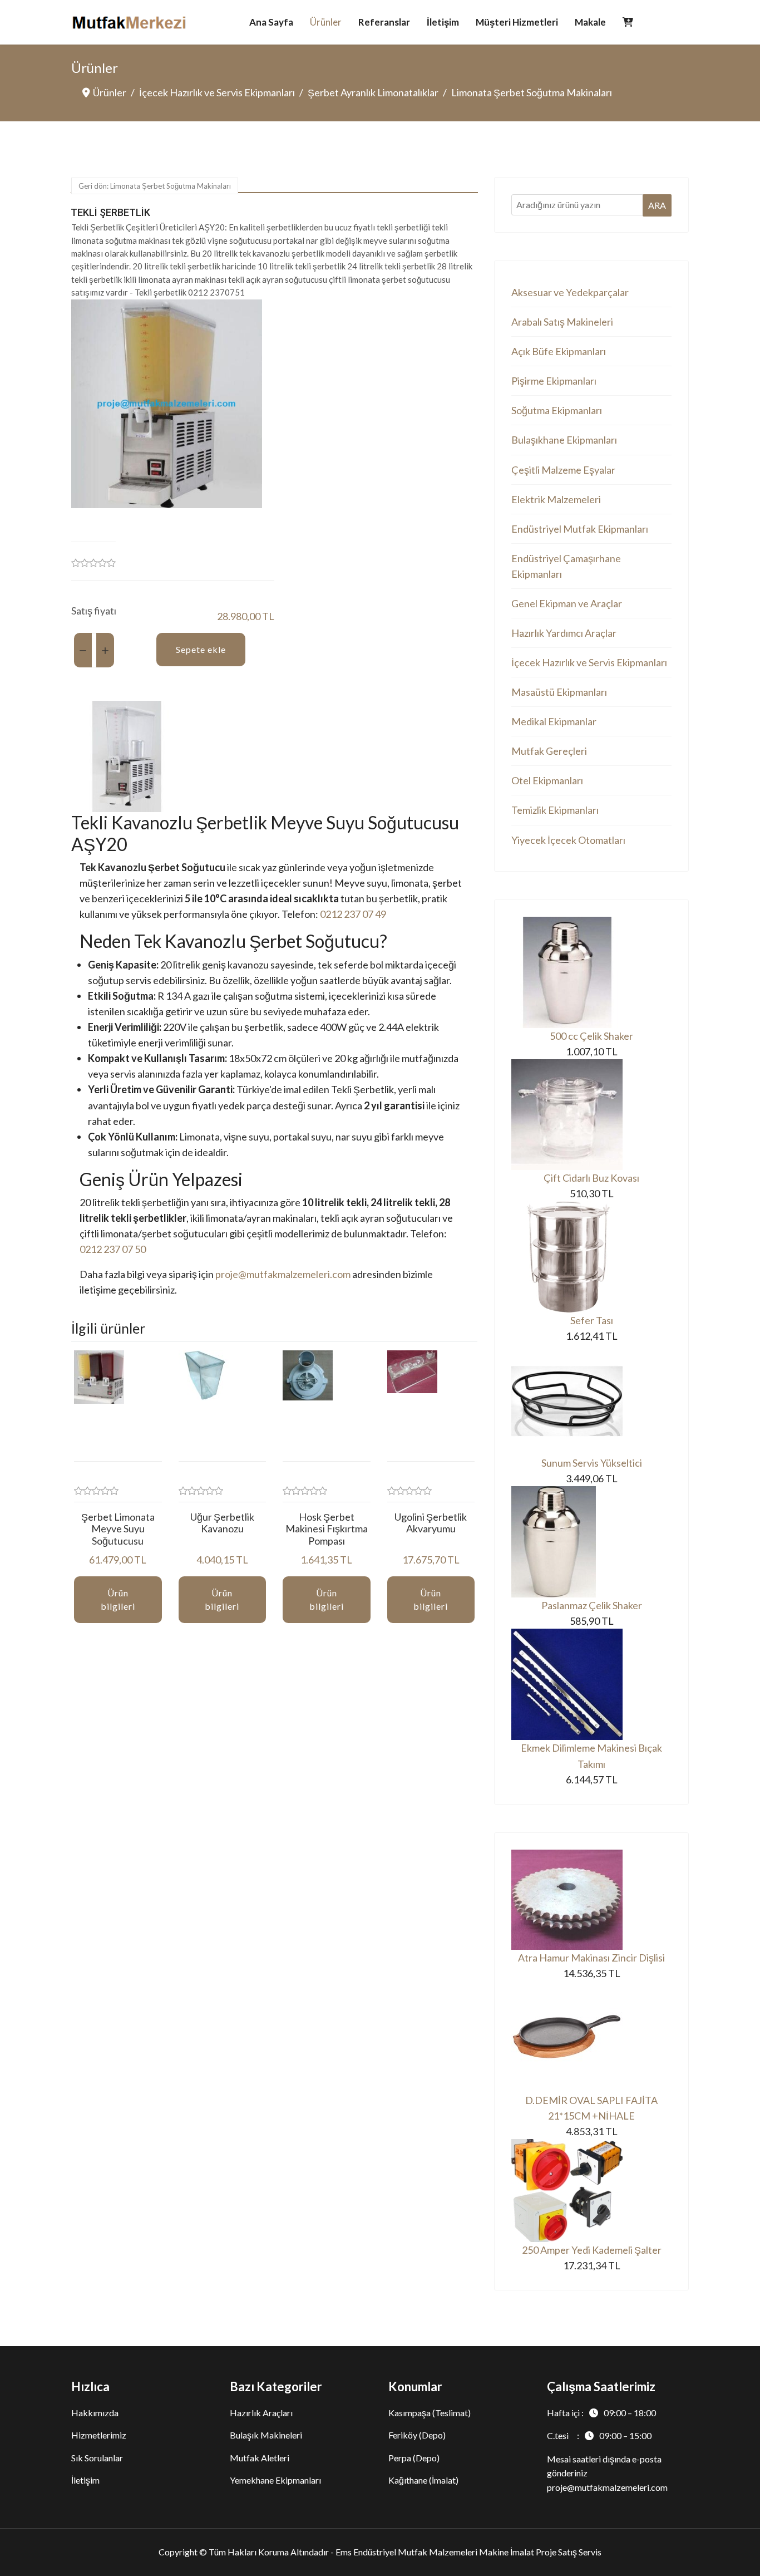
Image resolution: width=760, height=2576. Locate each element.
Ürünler (326, 22)
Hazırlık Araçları (261, 2413)
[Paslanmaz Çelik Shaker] (591, 1542)
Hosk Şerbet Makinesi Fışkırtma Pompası (327, 1529)
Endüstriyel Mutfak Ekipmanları (580, 529)
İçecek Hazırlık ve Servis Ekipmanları (589, 662)
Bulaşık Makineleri (266, 2435)
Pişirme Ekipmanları (554, 381)
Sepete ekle (201, 649)
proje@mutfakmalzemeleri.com (283, 1274)
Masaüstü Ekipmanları (559, 692)
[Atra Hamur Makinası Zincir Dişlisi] (591, 1900)
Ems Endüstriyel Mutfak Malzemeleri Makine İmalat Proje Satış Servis (468, 2552)
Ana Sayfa (271, 22)
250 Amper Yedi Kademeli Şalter (592, 2250)
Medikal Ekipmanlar (554, 721)
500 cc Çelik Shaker (591, 1036)
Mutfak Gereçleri (549, 751)
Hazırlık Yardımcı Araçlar (564, 633)
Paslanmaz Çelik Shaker (592, 1605)
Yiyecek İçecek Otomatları (568, 840)
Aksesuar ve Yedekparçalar (570, 292)
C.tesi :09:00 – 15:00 (599, 2435)
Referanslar (384, 22)
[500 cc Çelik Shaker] (591, 972)
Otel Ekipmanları (547, 780)
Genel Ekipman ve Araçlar (567, 603)
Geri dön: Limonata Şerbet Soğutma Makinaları (155, 186)
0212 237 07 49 (353, 914)
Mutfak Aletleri (260, 2458)
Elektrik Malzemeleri (556, 499)
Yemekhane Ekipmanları (275, 2480)
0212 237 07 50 (113, 1249)
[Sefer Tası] (591, 1257)
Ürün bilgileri (118, 1599)
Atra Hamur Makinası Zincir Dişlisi (591, 1958)
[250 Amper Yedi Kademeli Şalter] (591, 2191)
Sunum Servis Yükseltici (592, 1463)
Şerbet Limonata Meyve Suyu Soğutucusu (118, 1529)
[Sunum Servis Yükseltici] (591, 1399)
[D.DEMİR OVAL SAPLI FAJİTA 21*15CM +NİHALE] (591, 2037)
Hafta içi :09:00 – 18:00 (601, 2413)
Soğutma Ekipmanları (557, 410)
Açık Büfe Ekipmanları (559, 351)
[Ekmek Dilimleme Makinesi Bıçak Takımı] (591, 1684)
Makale (590, 22)
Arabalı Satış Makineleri (562, 322)
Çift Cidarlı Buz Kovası (591, 1178)
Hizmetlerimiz (99, 2435)
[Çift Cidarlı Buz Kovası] (591, 1115)
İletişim (443, 22)
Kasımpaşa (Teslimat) (430, 2413)
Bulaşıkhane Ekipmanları (564, 440)
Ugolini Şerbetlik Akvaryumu (431, 1523)
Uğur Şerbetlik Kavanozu (222, 1523)
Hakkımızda (95, 2413)
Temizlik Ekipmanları (555, 810)
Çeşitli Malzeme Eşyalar (563, 470)
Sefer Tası (592, 1320)
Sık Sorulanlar (97, 2458)
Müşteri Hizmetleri (517, 22)
